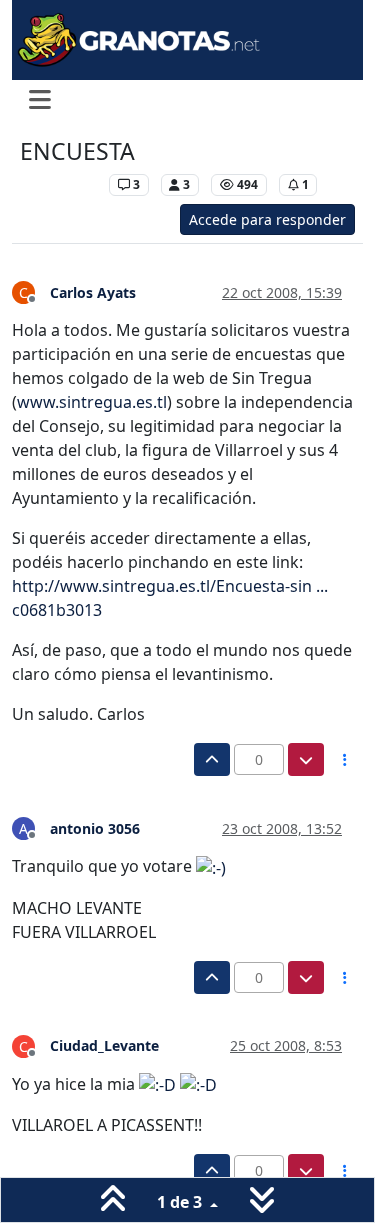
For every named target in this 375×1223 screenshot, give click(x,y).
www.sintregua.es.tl (92, 402)
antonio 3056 (95, 828)
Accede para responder (267, 219)
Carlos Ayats (93, 292)
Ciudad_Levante (104, 1045)
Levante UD (59, 184)
